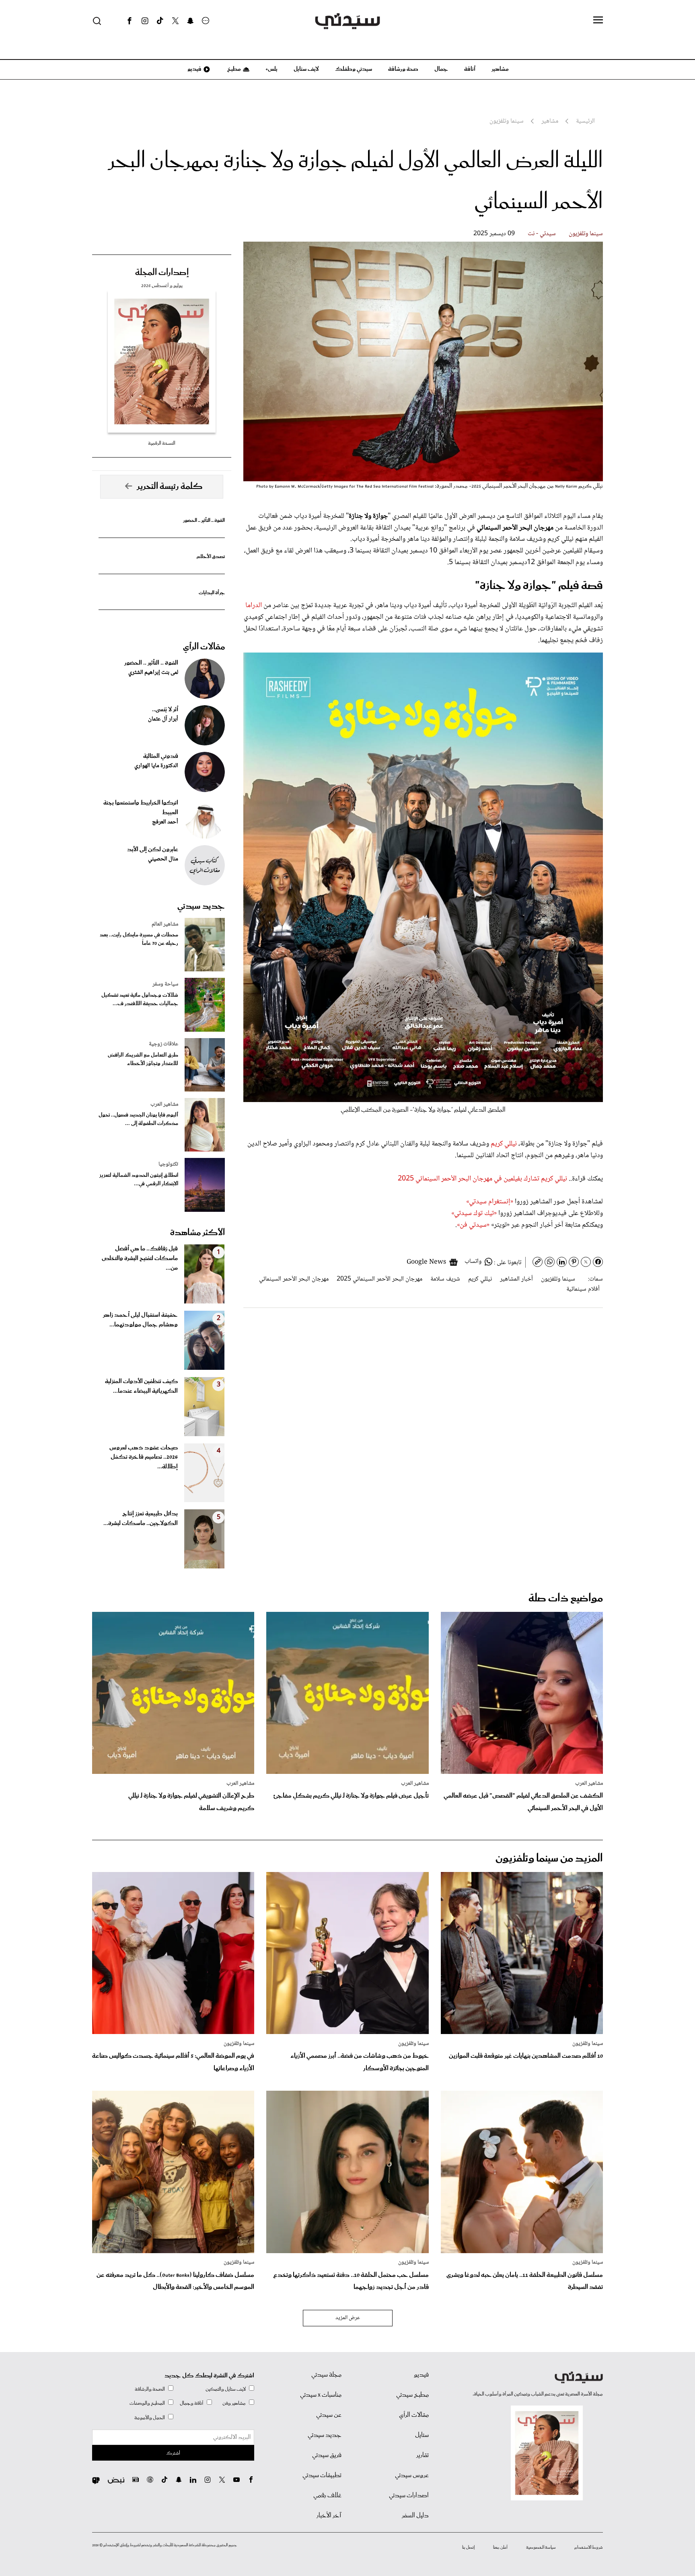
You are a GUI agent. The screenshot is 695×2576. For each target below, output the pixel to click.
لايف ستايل (306, 69)
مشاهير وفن (234, 2403)
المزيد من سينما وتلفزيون (549, 1859)
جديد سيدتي (201, 906)
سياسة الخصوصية (541, 2547)
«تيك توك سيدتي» (474, 1213)
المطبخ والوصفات (147, 2403)
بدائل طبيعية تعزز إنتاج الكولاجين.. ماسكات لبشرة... (141, 1519)
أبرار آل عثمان (163, 719)
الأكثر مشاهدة (197, 1233)
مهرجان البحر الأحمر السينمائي (294, 1279)
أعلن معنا (500, 2547)
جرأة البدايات (212, 593)
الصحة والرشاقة (150, 2389)
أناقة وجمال (192, 2403)
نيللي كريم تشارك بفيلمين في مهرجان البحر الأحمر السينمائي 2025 (482, 1179)
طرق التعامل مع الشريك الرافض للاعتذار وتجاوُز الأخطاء (143, 1059)
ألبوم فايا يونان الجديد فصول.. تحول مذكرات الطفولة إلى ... (138, 1119)
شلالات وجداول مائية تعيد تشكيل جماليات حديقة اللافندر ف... (140, 1000)
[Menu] (598, 21)
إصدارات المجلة (162, 273)
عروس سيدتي (412, 2475)
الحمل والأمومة (150, 2418)
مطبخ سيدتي (412, 2395)
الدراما (254, 606)
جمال (441, 69)
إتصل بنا (468, 2547)
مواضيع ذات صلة (566, 1598)
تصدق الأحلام (211, 557)
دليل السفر (415, 2516)
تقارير (423, 2455)
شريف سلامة (445, 1279)
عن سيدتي (329, 2415)
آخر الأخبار (329, 2516)
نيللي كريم (504, 1144)
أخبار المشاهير (516, 1279)
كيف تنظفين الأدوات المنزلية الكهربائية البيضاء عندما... (141, 1386)
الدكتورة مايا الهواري (156, 766)
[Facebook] (130, 21)
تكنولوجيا (168, 1164)
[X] (175, 21)
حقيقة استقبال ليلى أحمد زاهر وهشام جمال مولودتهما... (140, 1320)
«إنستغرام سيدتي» (490, 1202)
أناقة (470, 69)
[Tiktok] (160, 21)
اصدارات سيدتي (409, 2496)
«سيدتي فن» (473, 1225)
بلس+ (271, 69)
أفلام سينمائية (583, 1289)
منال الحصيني (163, 859)
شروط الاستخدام (589, 2547)
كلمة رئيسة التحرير (170, 486)
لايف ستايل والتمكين (226, 2389)
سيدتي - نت (542, 234)
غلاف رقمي (327, 2496)
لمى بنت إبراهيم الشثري (153, 673)
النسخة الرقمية (162, 443)
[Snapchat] (190, 21)
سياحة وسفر (165, 984)
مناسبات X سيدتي (321, 2395)
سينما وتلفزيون (586, 234)
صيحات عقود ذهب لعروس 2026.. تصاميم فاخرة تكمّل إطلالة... (144, 1457)
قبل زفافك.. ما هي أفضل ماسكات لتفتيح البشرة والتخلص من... (140, 1258)
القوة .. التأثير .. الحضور (204, 520)
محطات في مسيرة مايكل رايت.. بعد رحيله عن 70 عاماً (139, 939)
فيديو (194, 69)
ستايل (422, 2435)
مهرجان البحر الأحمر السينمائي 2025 (379, 1279)
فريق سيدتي (327, 2455)
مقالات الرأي (204, 647)
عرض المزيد (348, 2318)
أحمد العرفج (165, 822)
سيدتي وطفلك (354, 69)
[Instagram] (145, 21)
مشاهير (500, 69)
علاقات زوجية (163, 1044)
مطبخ (233, 69)
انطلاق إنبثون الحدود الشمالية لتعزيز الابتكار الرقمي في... (139, 1180)
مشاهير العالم (165, 924)
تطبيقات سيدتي (322, 2475)
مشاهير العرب (164, 1104)
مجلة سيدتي (326, 2375)
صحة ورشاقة (403, 69)
